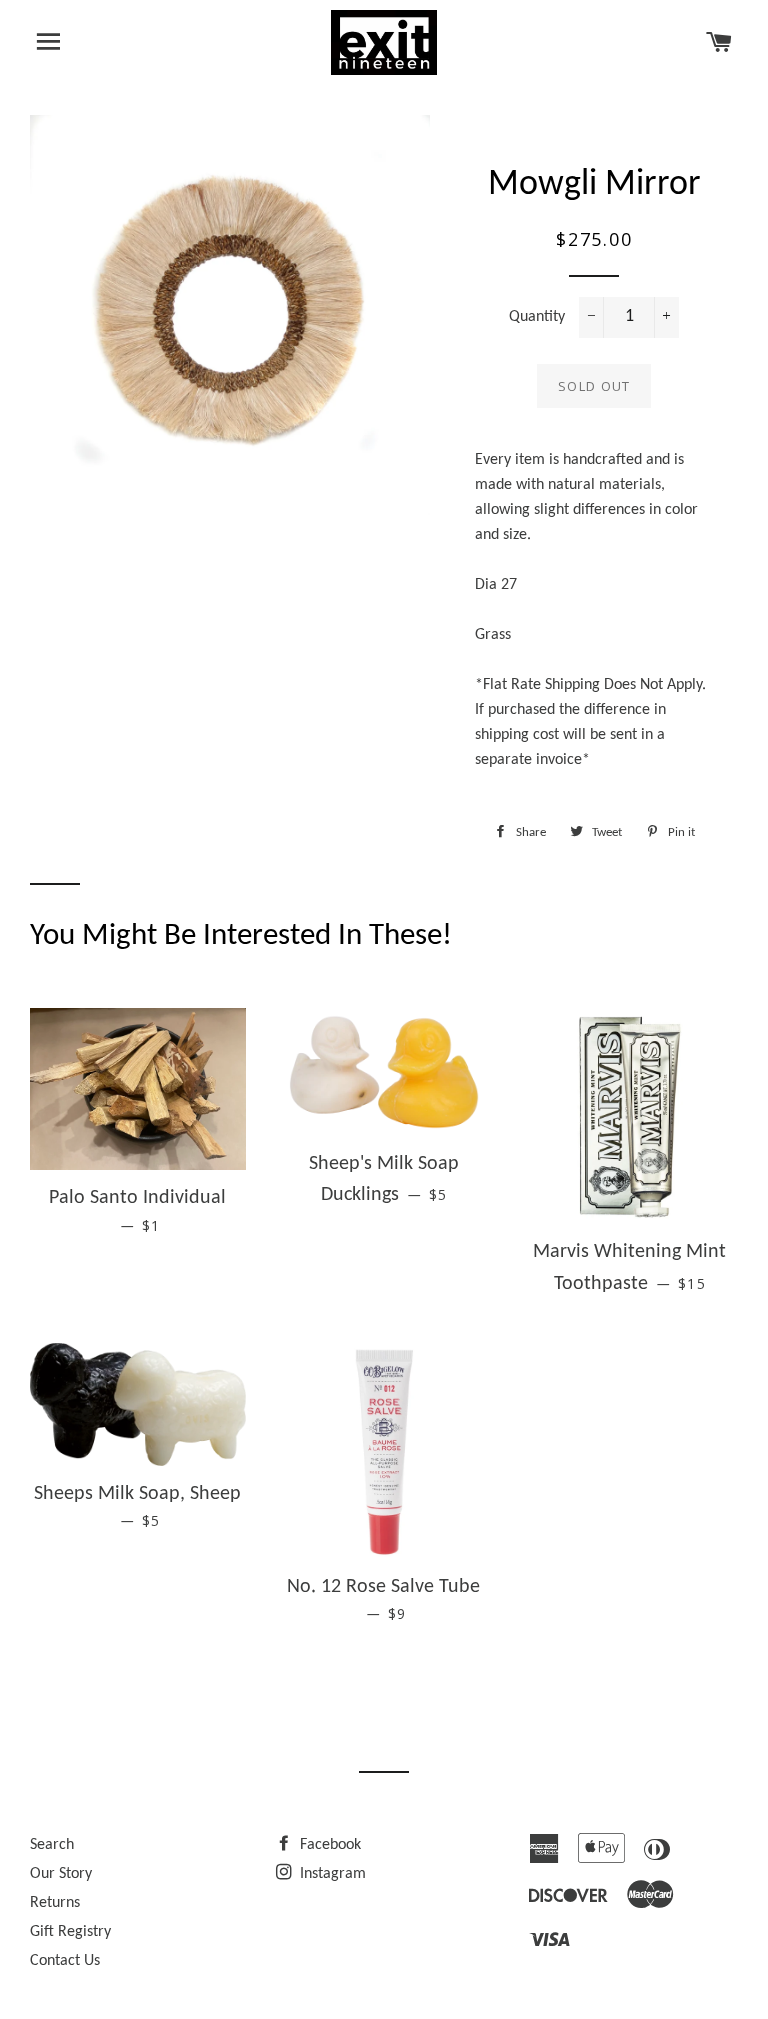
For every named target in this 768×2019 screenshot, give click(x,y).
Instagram (331, 1874)
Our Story (61, 1874)
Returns (55, 1903)
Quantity (537, 317)
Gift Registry (70, 1932)
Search (52, 1845)
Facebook (328, 1845)
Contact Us (65, 1961)
